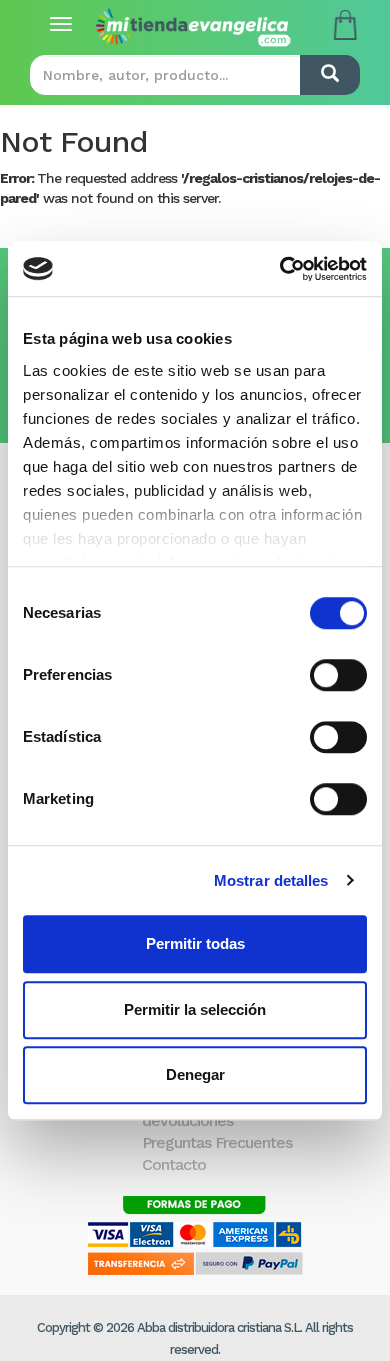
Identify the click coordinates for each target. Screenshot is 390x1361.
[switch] (338, 675)
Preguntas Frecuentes (217, 1142)
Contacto (174, 1164)
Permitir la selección (195, 1009)
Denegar (195, 1074)
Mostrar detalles (271, 880)
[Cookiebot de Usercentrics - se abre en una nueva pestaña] (280, 269)
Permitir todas (195, 943)
